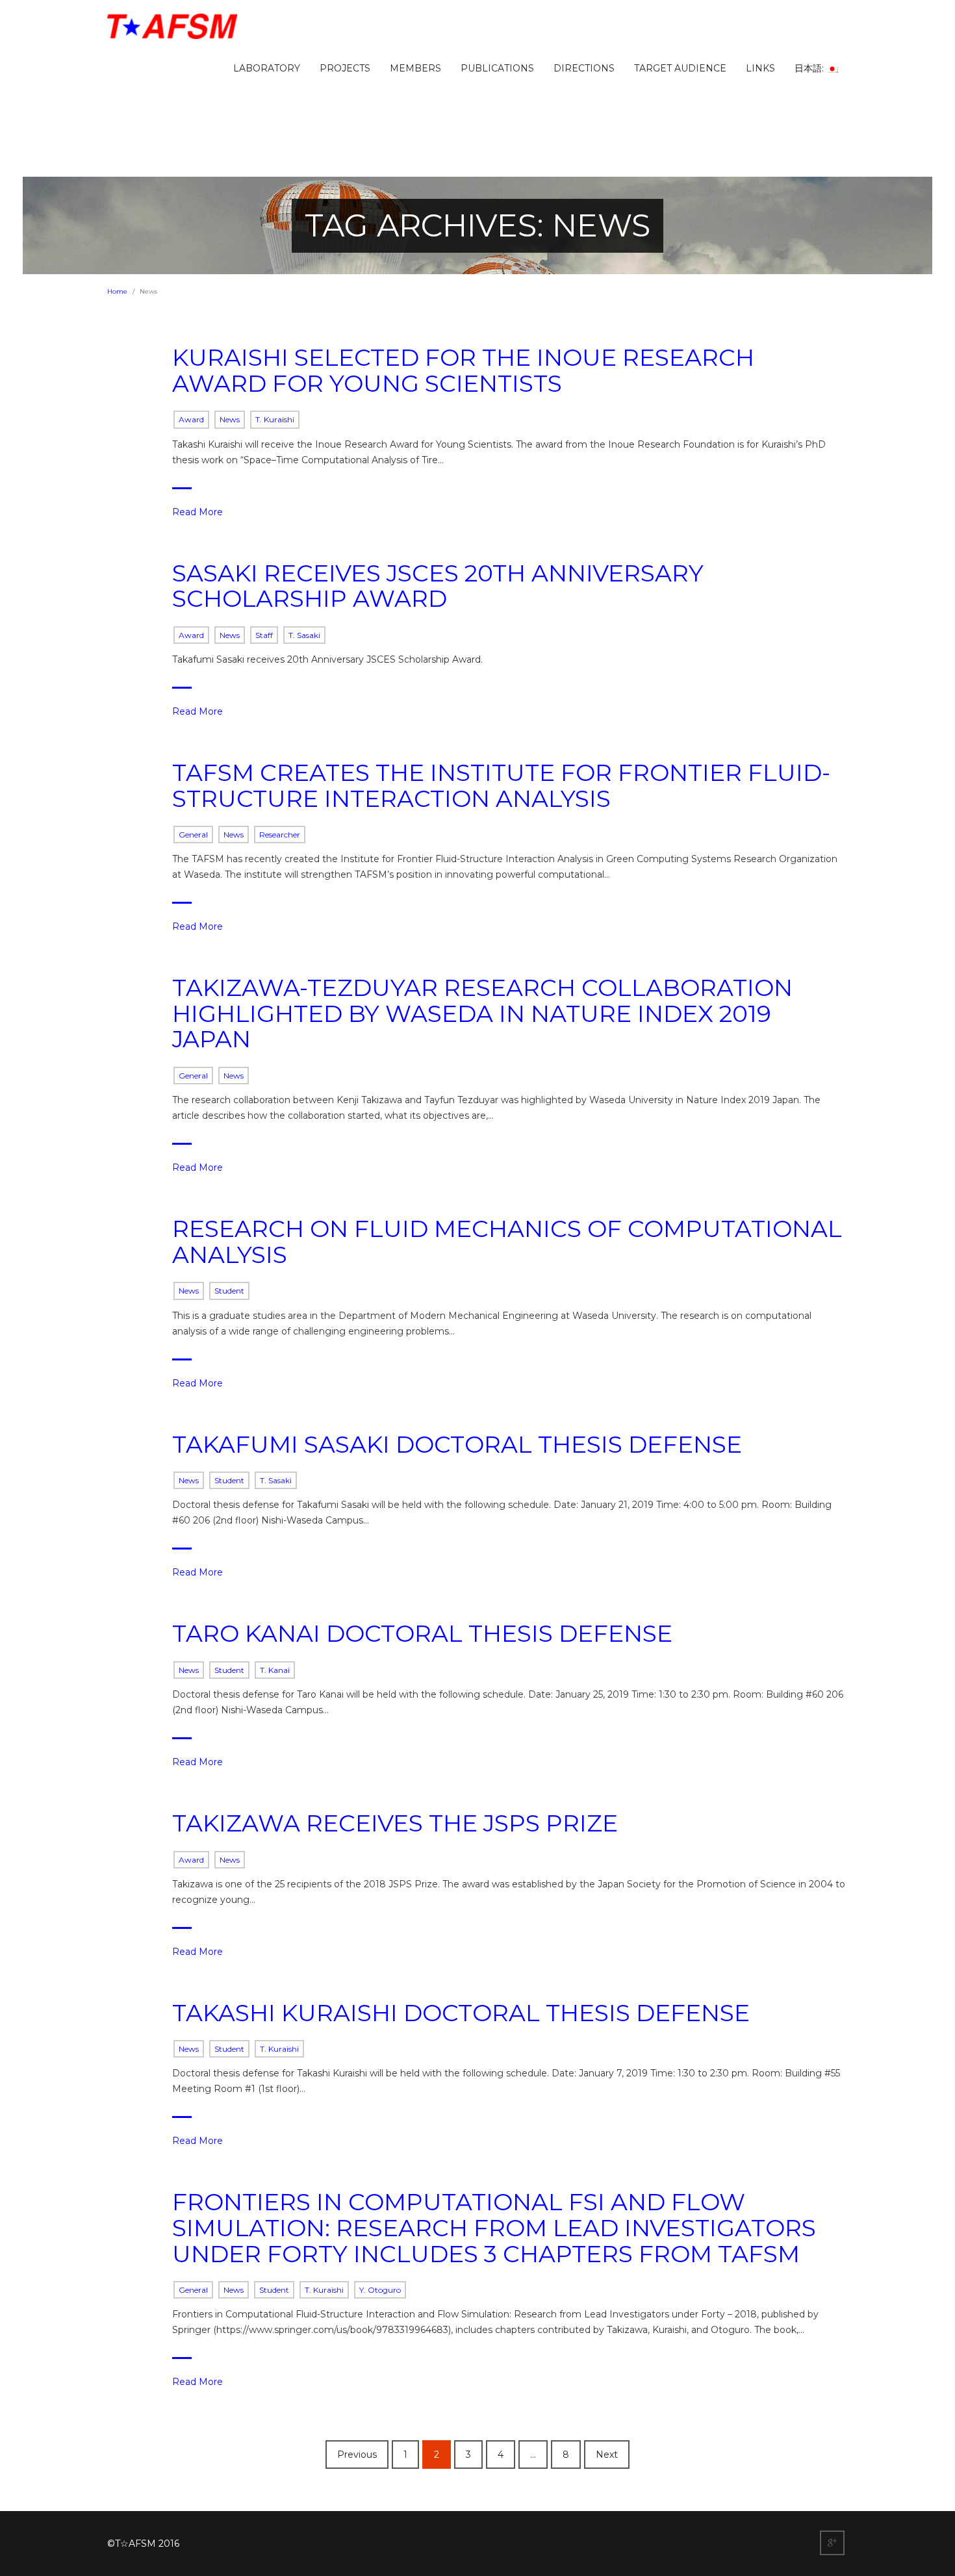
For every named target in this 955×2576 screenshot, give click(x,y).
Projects (345, 68)
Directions (584, 68)
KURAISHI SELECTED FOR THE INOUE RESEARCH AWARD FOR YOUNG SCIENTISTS (463, 370)
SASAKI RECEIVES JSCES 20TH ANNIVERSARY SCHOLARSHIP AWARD (438, 586)
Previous (357, 2455)
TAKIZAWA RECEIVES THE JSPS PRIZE (395, 1823)
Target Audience (680, 68)
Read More (197, 512)
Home (117, 291)
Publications (497, 68)
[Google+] (834, 2544)
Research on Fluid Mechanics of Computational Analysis (507, 1242)
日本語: (810, 68)
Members (415, 68)
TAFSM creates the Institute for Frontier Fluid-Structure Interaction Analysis (501, 785)
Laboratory (267, 68)
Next (607, 2455)
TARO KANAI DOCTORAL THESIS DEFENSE (422, 1633)
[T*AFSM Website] (172, 26)
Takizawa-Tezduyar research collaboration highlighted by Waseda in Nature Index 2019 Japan (482, 1013)
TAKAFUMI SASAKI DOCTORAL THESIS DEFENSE (457, 1444)
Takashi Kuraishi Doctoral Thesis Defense (461, 2013)
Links (760, 68)
